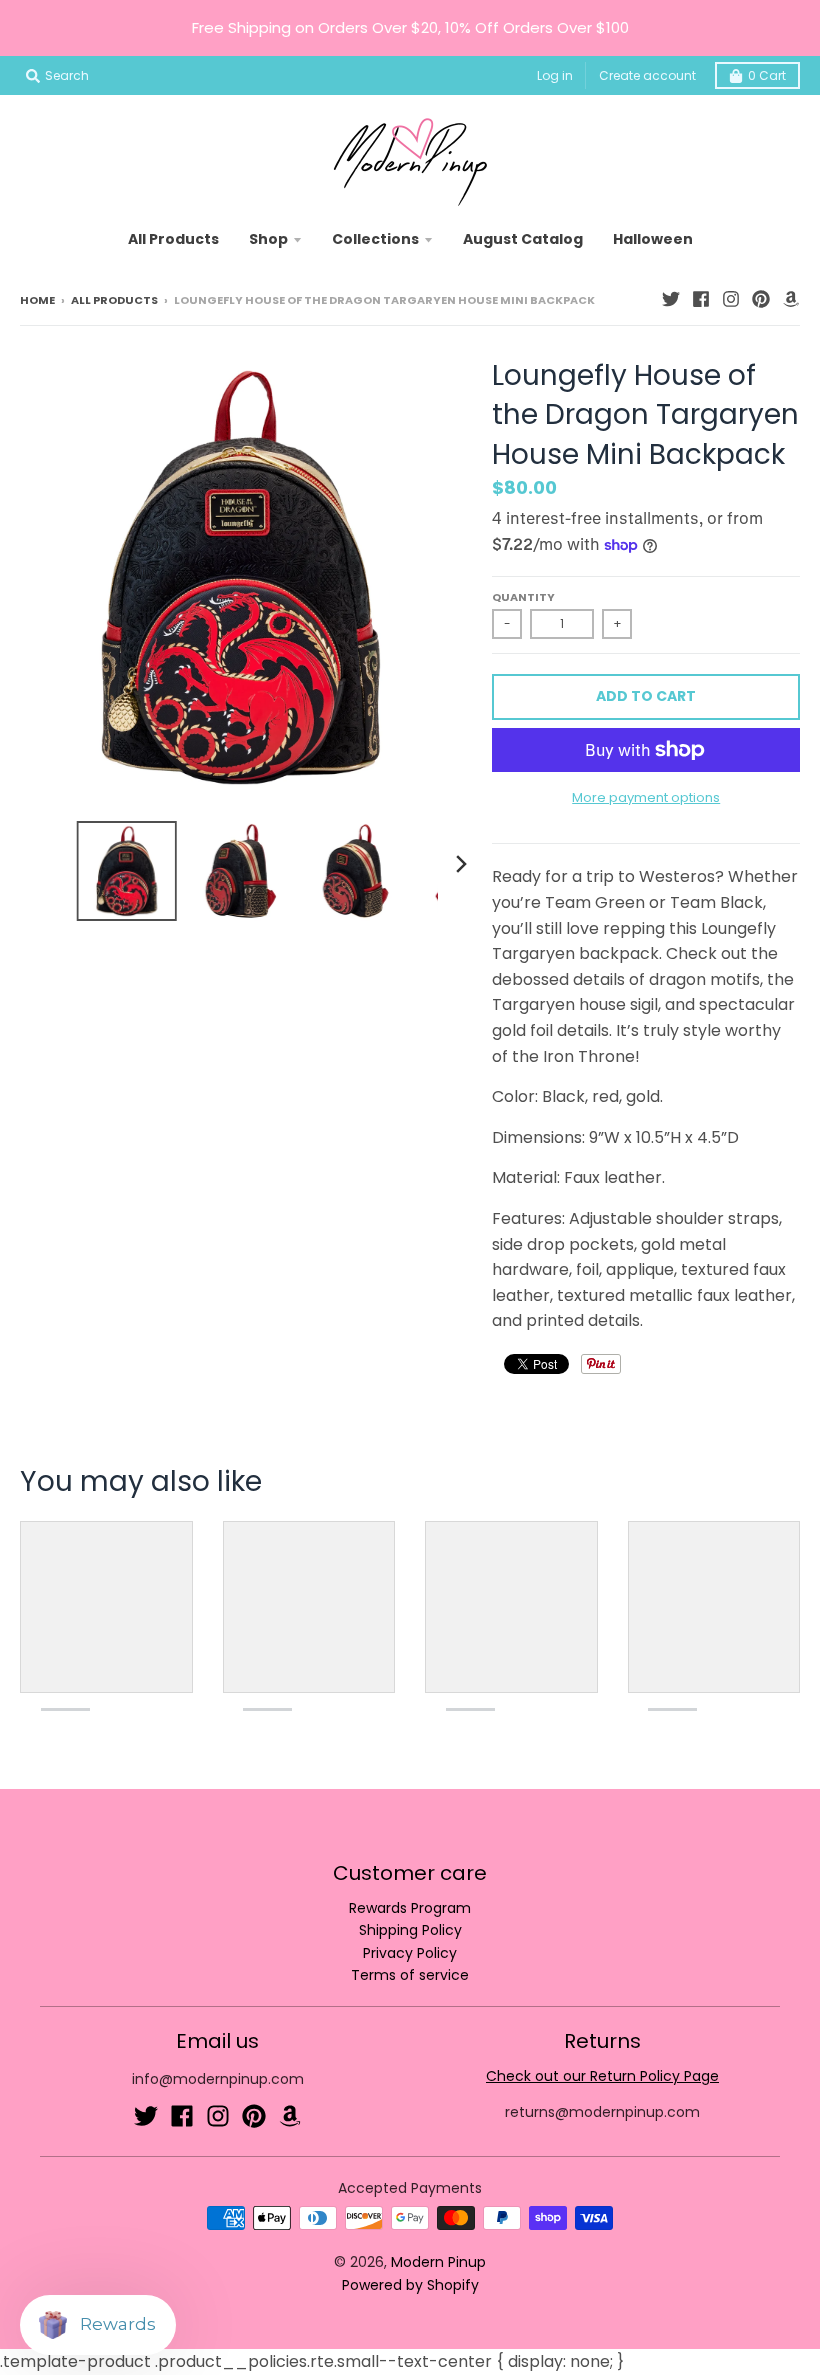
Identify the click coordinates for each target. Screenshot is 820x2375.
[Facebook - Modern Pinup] (701, 299)
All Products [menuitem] (173, 239)
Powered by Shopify (410, 2285)
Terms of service (410, 1975)
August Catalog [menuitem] (523, 239)
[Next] (460, 864)
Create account (647, 75)
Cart (767, 75)
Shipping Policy (410, 1930)
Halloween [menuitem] (653, 239)
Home (37, 300)
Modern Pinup (438, 2262)
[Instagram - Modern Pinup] (731, 299)
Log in (555, 75)
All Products (114, 300)
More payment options (646, 797)
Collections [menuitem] (375, 239)
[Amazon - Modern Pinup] (791, 299)
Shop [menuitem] (268, 239)
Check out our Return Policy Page (602, 2076)
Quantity (523, 597)
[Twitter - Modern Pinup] (671, 299)
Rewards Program (410, 1908)
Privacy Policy (410, 1953)
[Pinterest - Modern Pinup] (761, 299)
